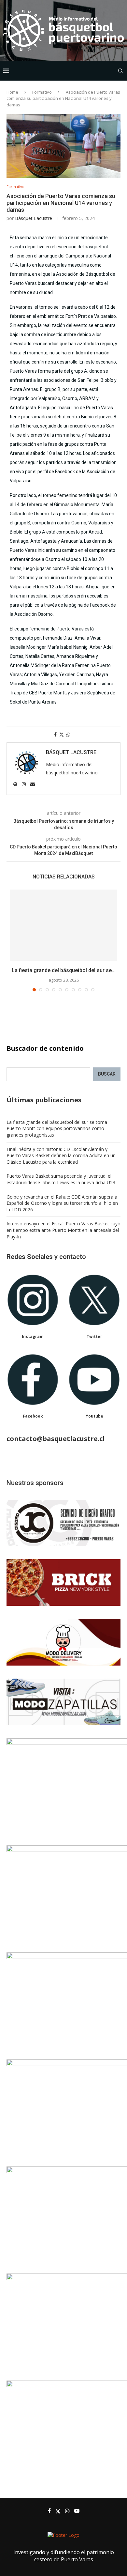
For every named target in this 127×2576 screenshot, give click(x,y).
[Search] (120, 71)
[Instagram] (67, 2511)
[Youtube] (77, 2511)
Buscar (107, 1074)
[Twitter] (58, 2511)
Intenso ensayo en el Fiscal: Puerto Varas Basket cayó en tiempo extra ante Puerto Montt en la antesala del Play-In (63, 1230)
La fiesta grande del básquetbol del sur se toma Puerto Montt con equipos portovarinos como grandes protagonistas (57, 1128)
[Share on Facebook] (55, 734)
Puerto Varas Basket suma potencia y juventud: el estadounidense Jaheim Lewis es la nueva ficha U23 (61, 1179)
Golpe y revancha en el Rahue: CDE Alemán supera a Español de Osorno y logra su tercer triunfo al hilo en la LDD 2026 (62, 1203)
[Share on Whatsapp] (68, 734)
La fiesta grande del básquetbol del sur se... (64, 970)
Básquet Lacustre (34, 218)
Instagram (33, 1336)
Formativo (42, 92)
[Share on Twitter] (62, 734)
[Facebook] (49, 2511)
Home (12, 92)
